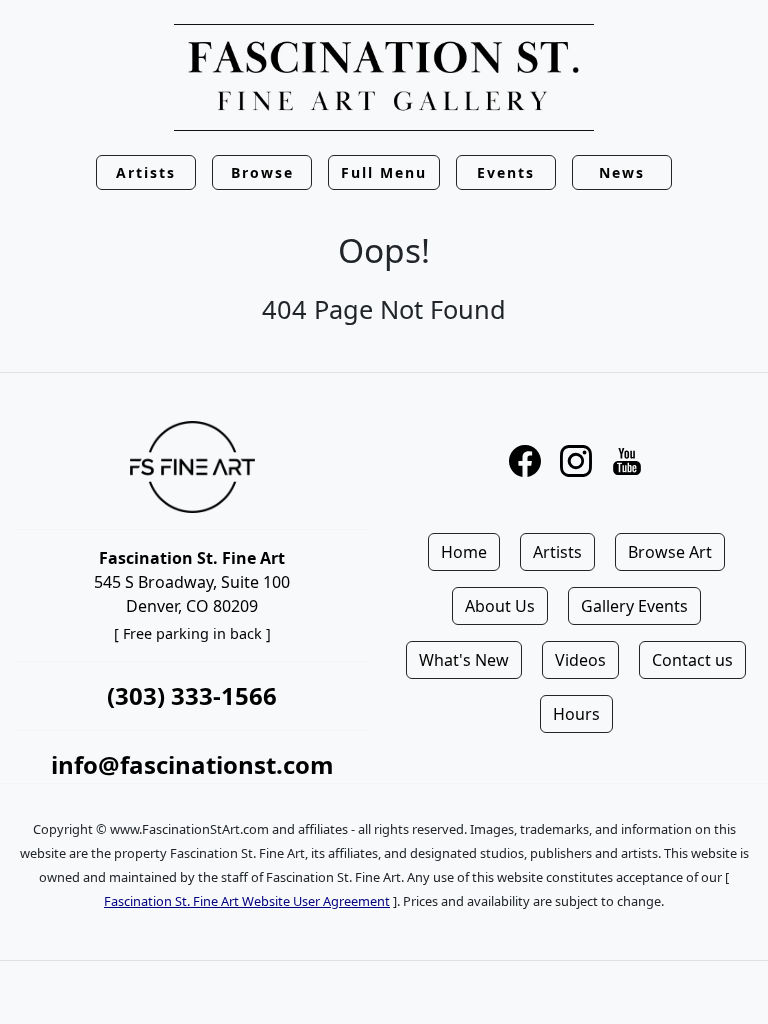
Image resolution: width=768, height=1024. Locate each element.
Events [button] (506, 172)
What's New (464, 660)
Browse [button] (262, 172)
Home (464, 552)
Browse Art (670, 552)
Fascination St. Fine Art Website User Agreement (247, 901)
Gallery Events (634, 606)
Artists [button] (146, 172)
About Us (500, 606)
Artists (557, 552)
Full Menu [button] (384, 172)
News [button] (622, 172)
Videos (580, 660)
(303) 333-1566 (192, 695)
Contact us (692, 660)
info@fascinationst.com (192, 764)
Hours (576, 714)
